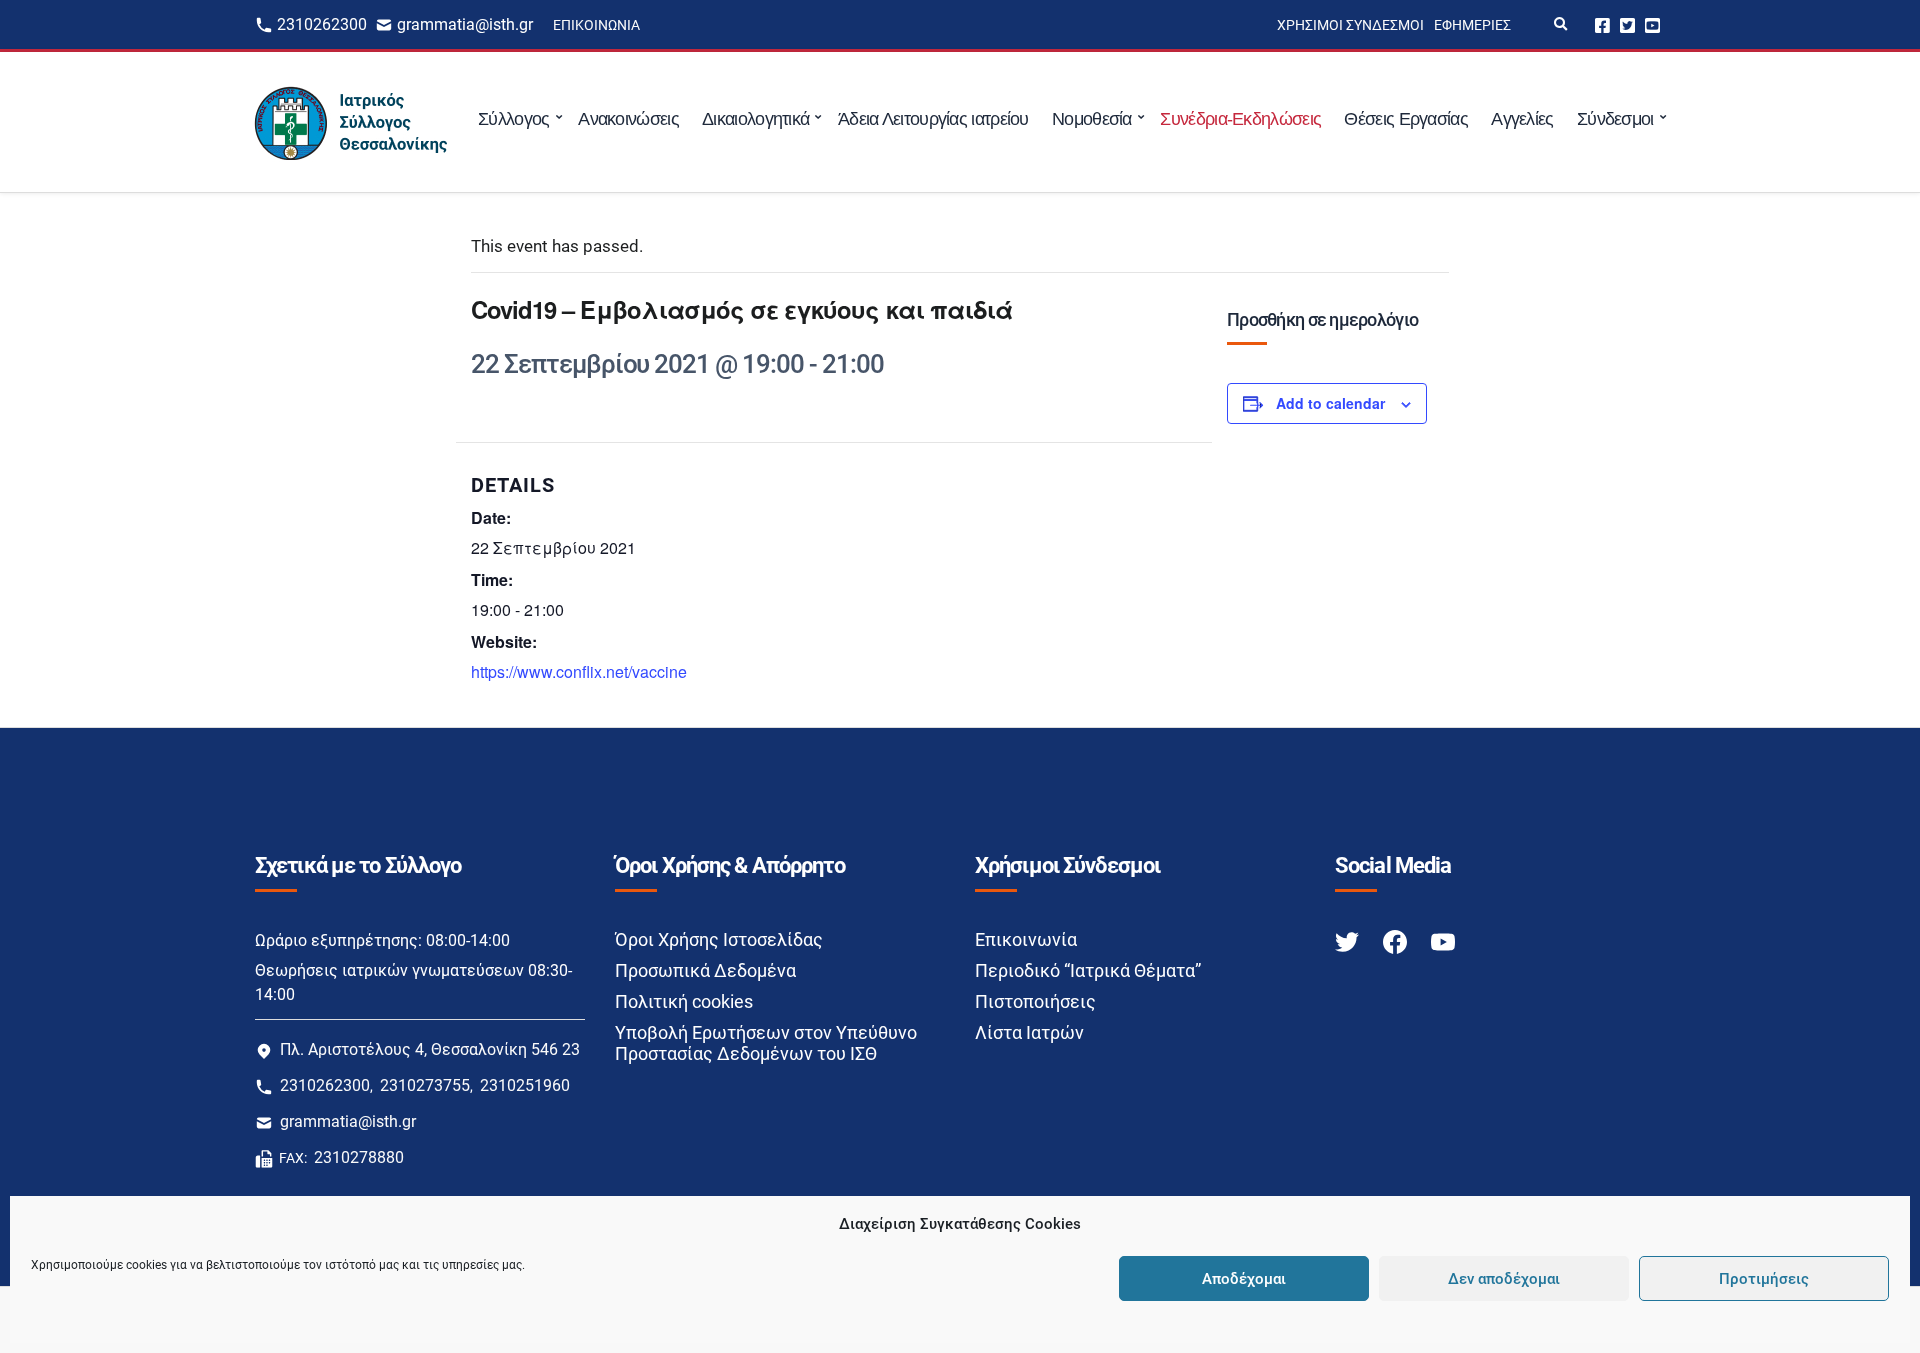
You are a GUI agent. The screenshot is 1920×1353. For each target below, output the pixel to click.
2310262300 (322, 24)
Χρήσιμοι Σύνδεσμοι (1350, 25)
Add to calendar (1330, 403)
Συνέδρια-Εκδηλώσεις (1240, 119)
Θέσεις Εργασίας (1406, 119)
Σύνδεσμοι (1615, 119)
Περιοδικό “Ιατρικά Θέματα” (1088, 970)
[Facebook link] (1397, 940)
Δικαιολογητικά (755, 119)
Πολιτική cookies (684, 1001)
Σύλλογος (513, 119)
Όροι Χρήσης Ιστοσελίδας (719, 939)
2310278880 (359, 1157)
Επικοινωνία (596, 25)
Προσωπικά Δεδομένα (705, 970)
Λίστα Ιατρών (1029, 1032)
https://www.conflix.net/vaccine (579, 671)
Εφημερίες (1472, 25)
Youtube (1652, 24)
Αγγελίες (1522, 119)
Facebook (1602, 24)
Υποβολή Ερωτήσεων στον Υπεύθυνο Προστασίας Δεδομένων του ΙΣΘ (766, 1043)
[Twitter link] (1349, 940)
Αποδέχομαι (1244, 1279)
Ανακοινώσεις (628, 119)
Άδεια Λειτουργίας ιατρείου (933, 119)
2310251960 (525, 1085)
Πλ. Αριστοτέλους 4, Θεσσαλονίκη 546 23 (430, 1049)
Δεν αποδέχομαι (1504, 1279)
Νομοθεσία (1092, 119)
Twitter (1627, 24)
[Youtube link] (1443, 940)
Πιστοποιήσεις (1035, 1001)
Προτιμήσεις (1764, 1279)
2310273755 (425, 1085)
